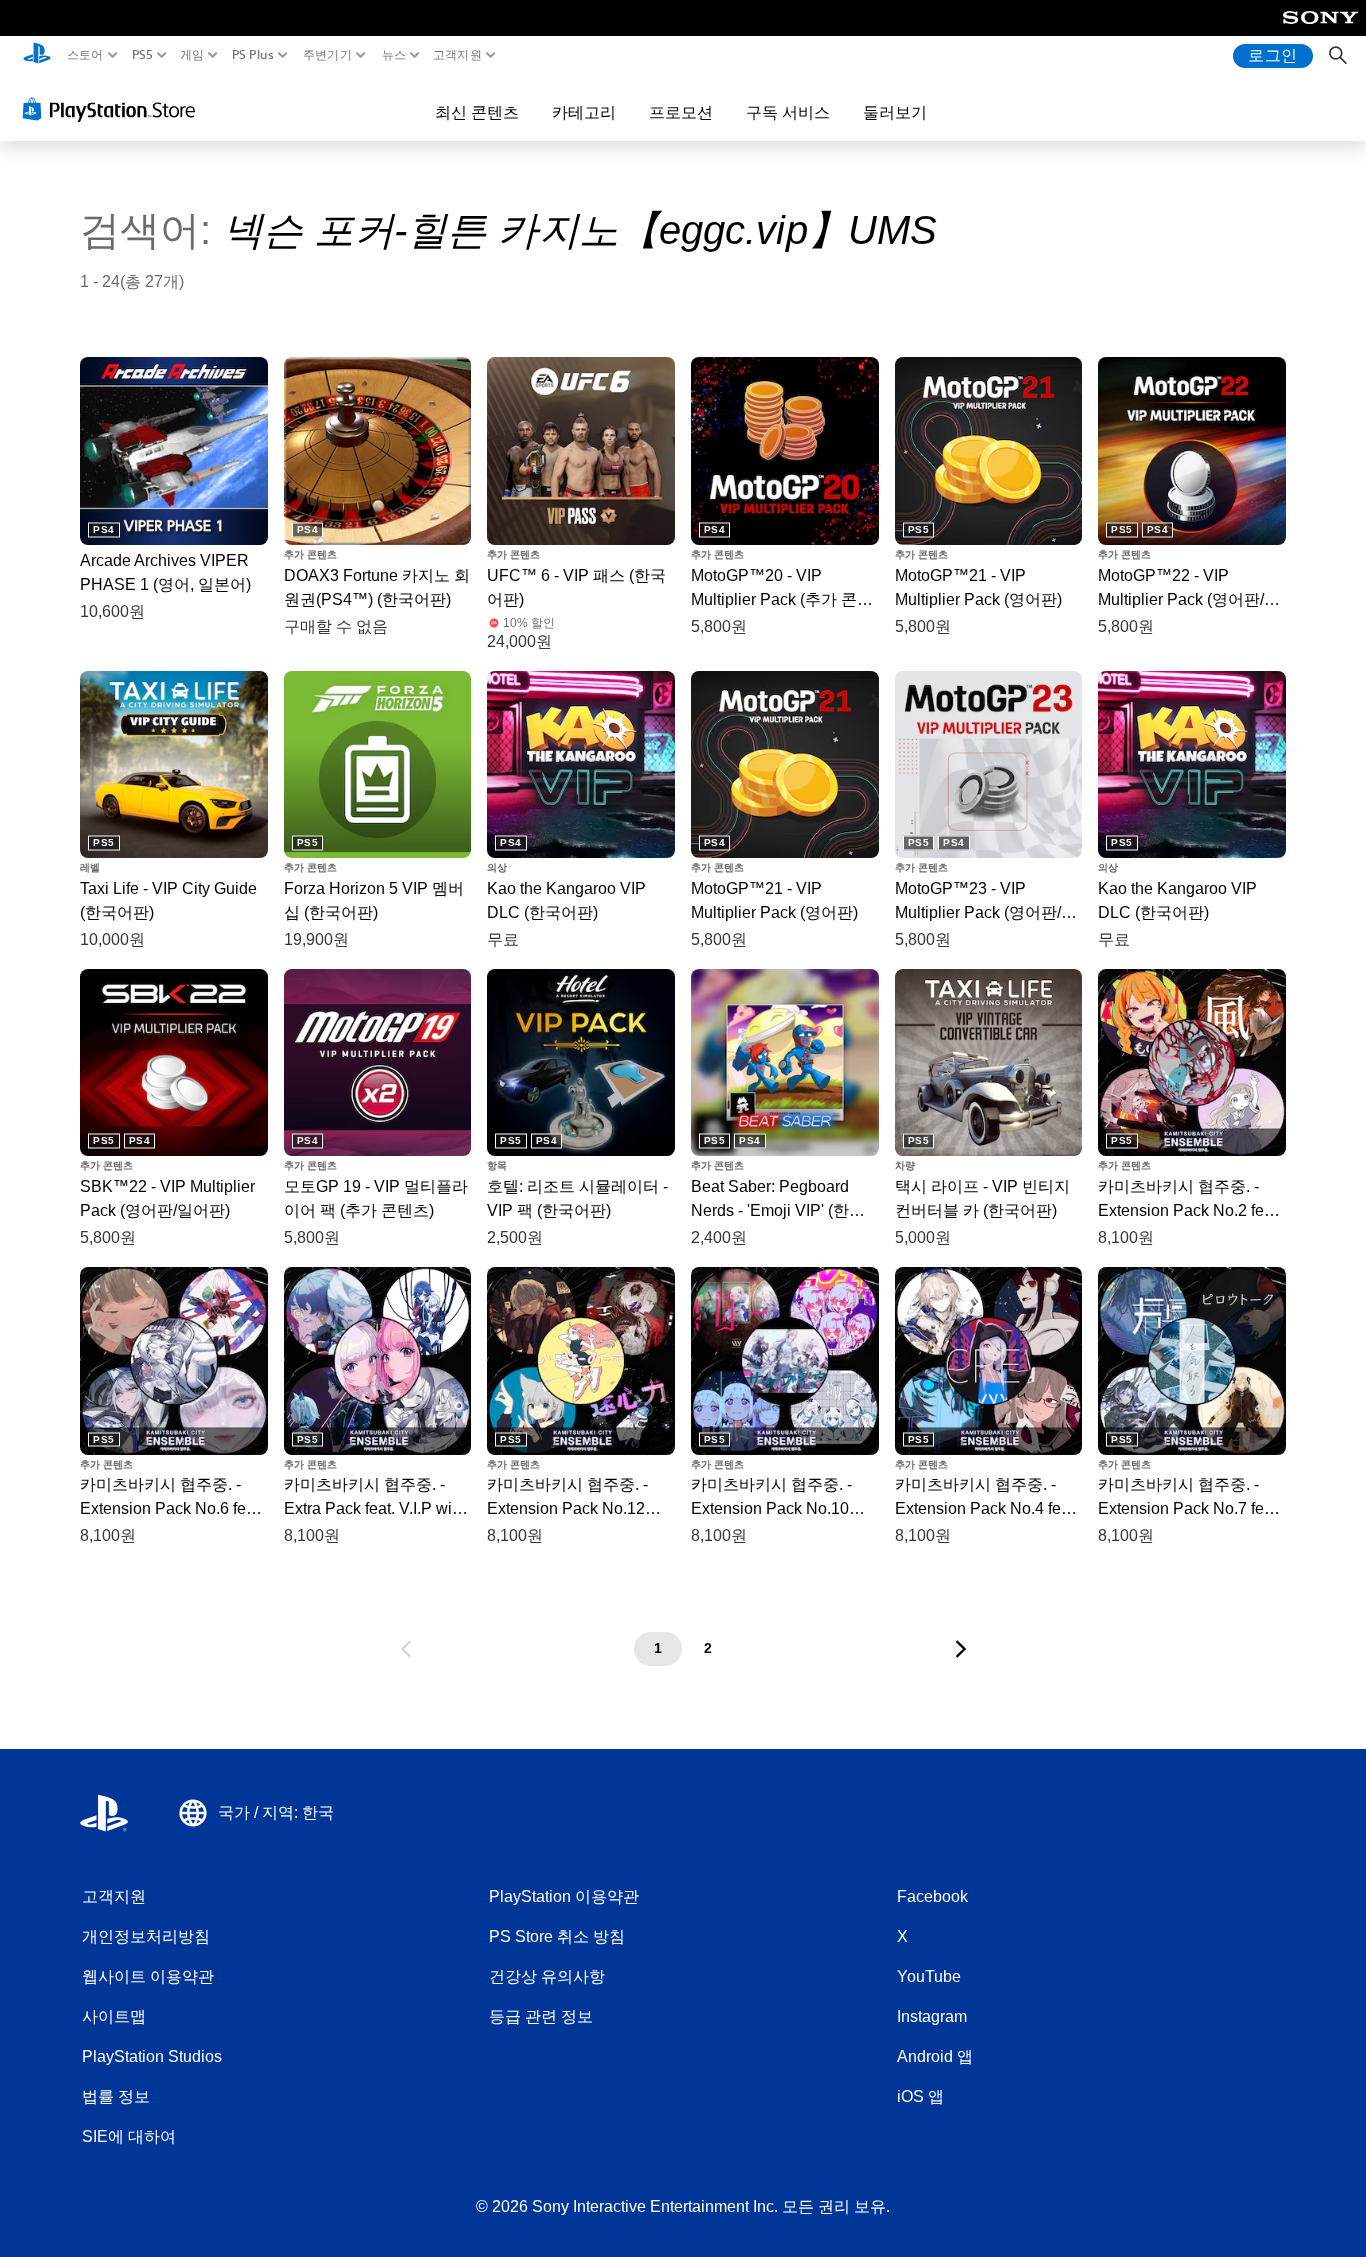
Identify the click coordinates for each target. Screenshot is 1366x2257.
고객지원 (457, 55)
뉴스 (393, 55)
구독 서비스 (788, 112)
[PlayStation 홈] (37, 55)
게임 (192, 55)
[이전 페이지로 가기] (406, 1649)
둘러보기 (895, 112)
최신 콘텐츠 (477, 112)
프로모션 (681, 112)
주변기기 (327, 55)
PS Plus (253, 55)
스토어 (85, 55)
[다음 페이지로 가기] (961, 1649)
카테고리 (584, 112)
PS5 (142, 55)
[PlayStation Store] (114, 109)
